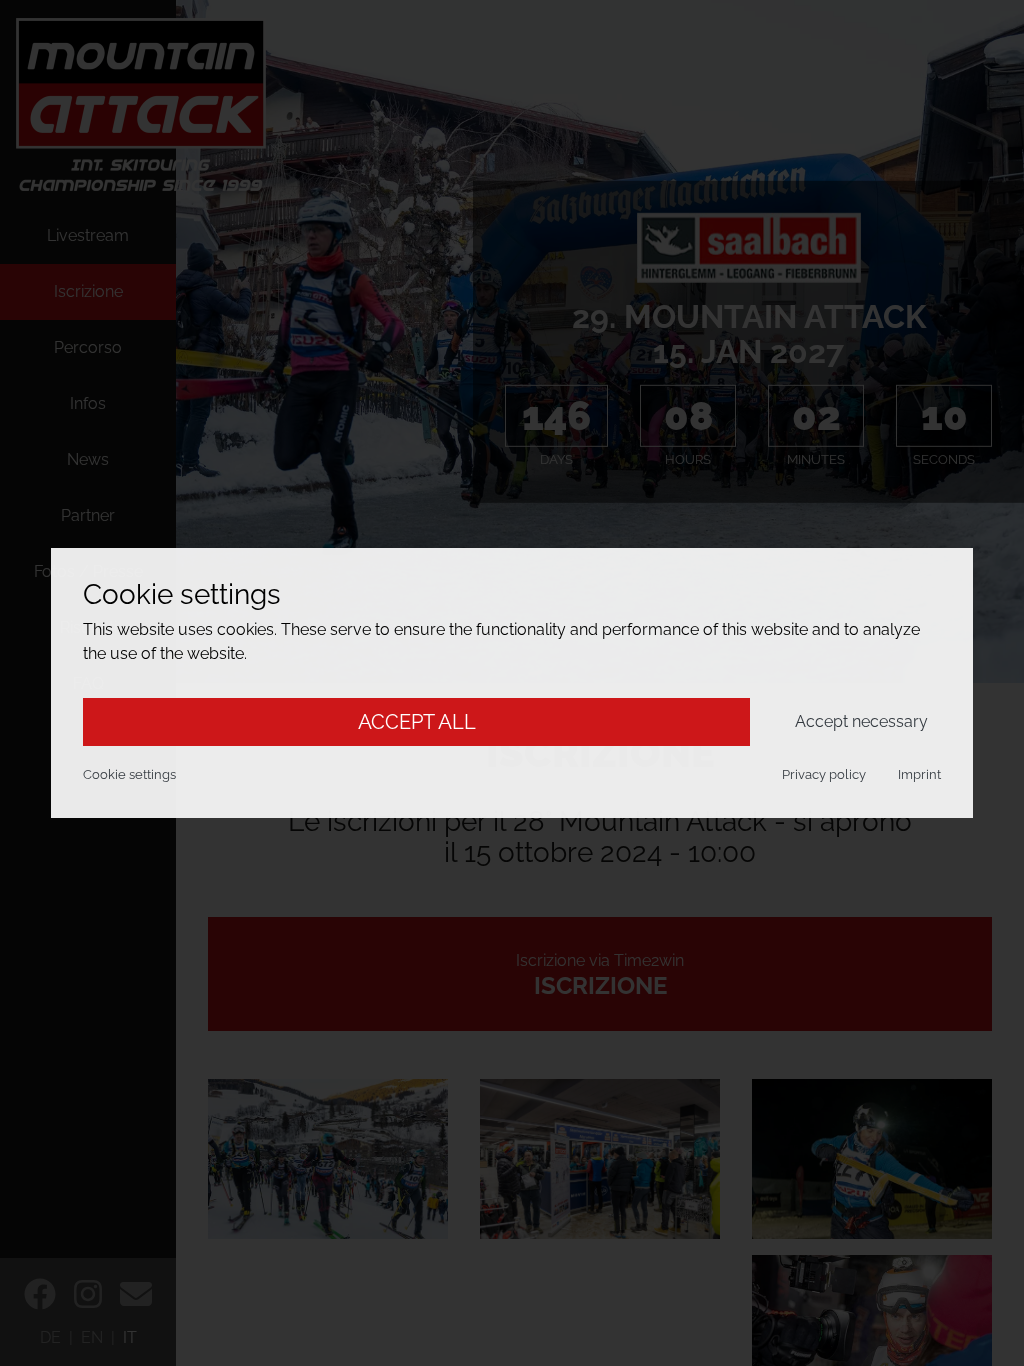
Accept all (417, 722)
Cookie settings (129, 774)
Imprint (919, 774)
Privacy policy (824, 774)
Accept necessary (861, 721)
